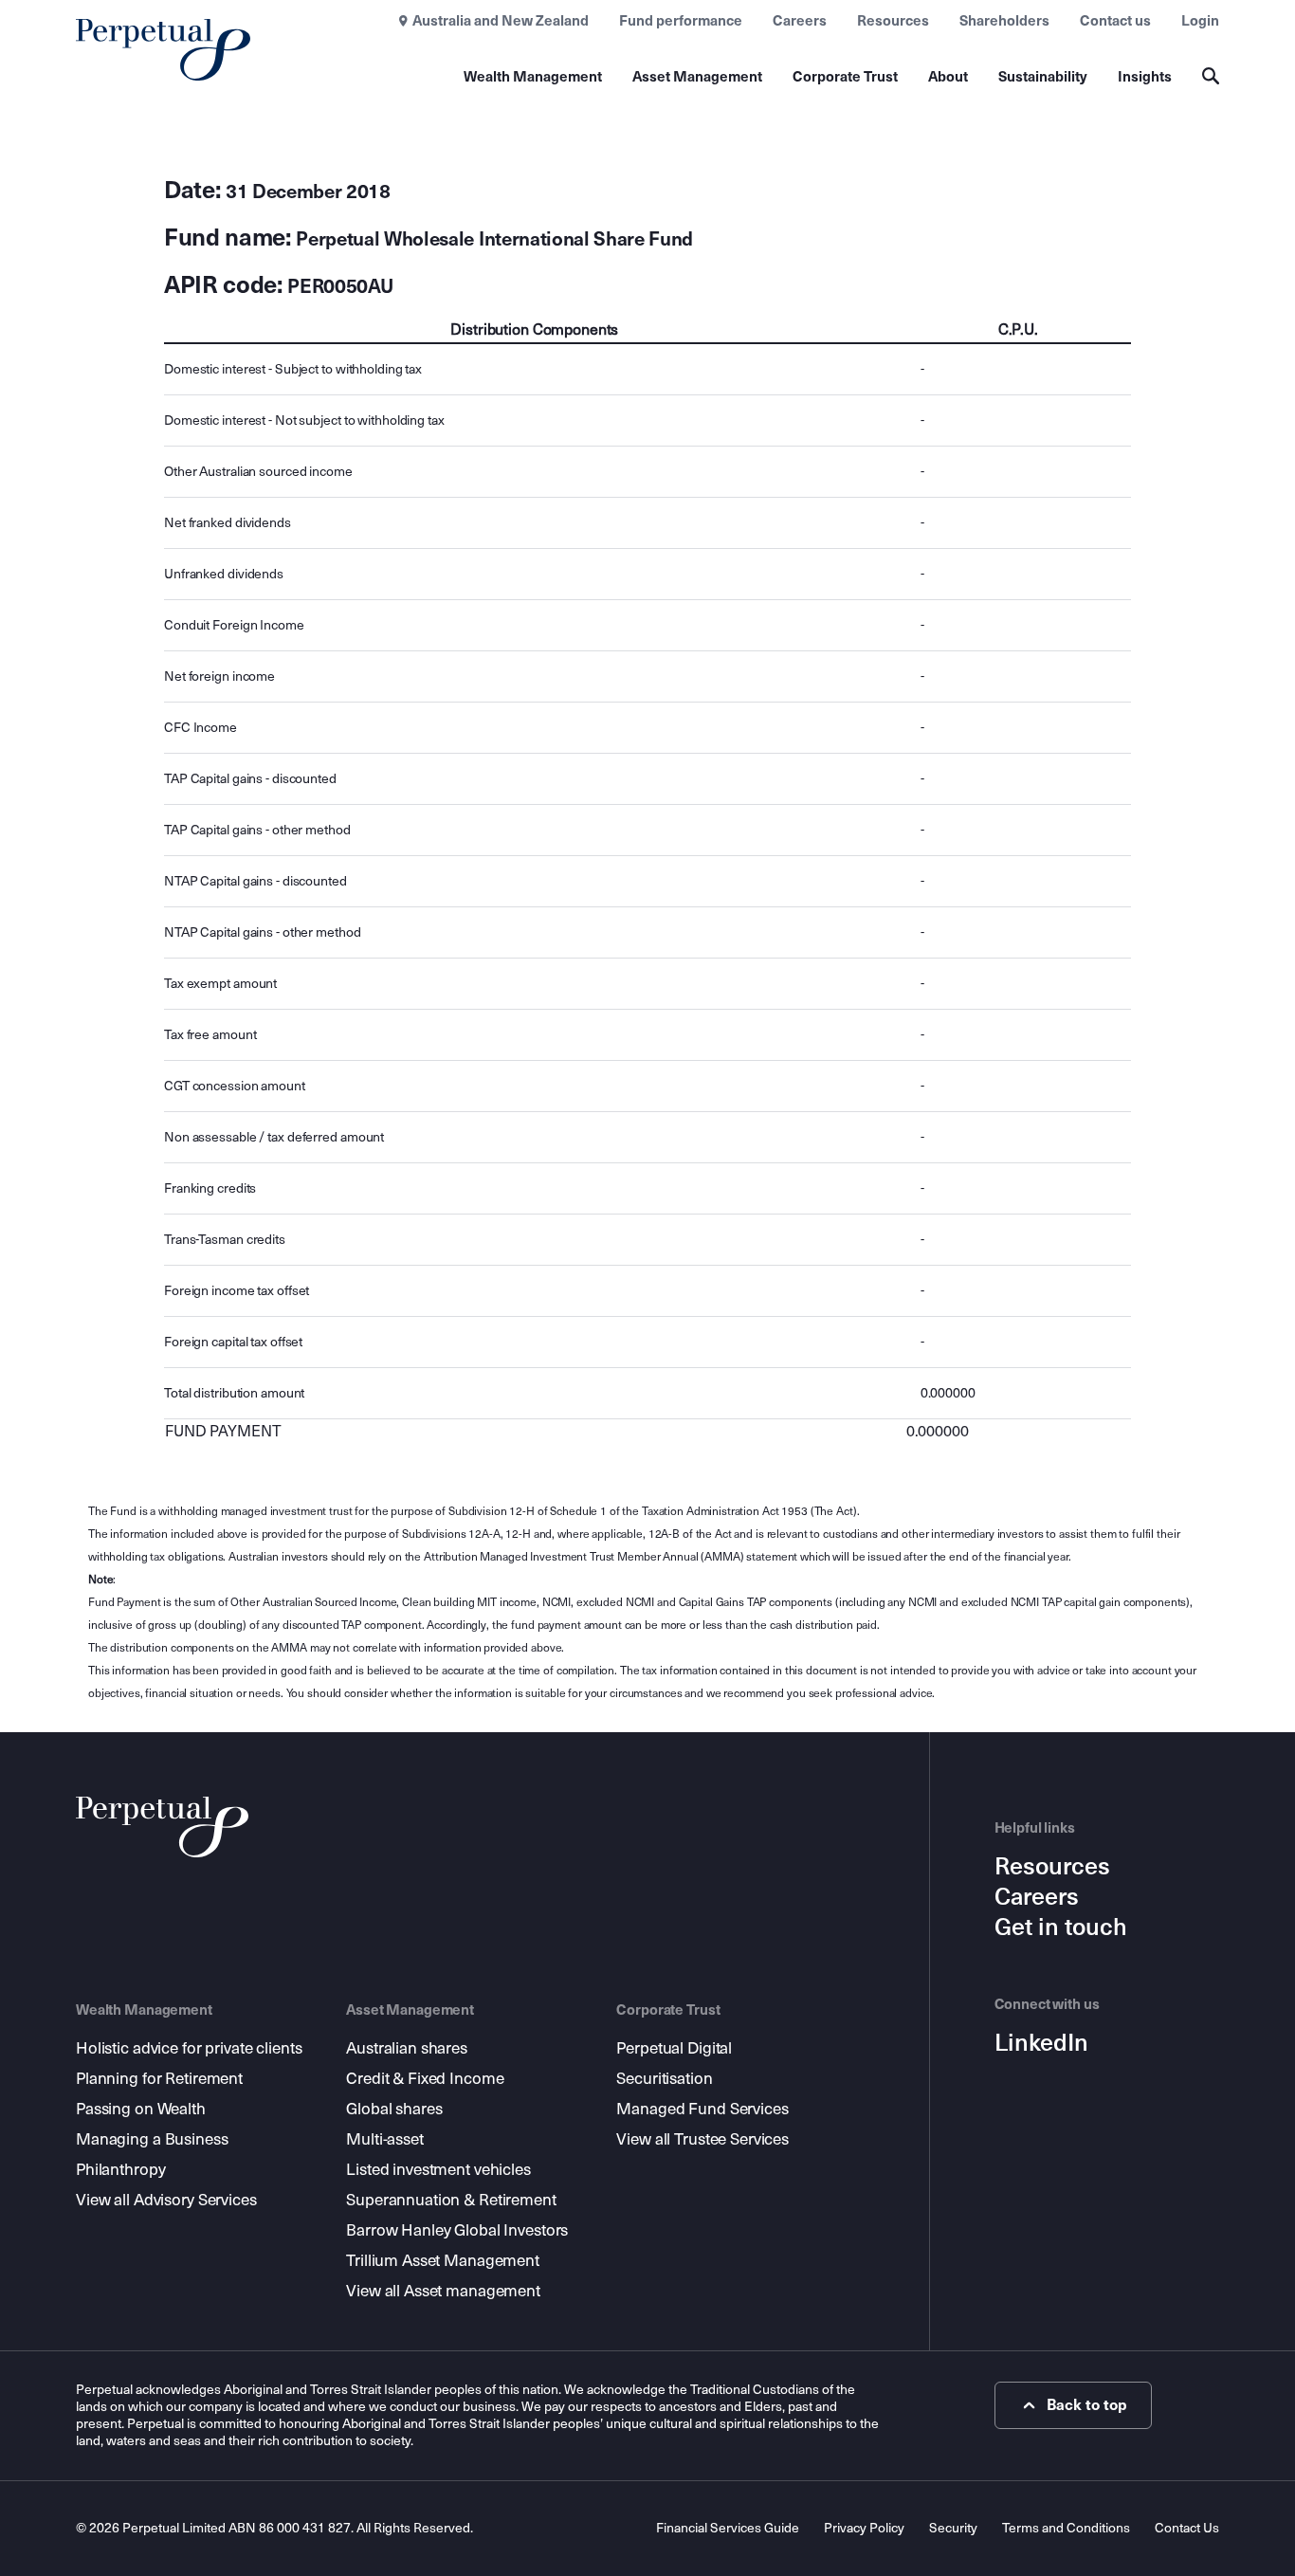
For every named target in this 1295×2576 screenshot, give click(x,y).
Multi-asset (385, 2139)
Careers (800, 21)
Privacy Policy (864, 2528)
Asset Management (697, 77)
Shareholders (1004, 21)
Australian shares (407, 2048)
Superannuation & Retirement (451, 2200)
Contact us (1115, 21)
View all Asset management (443, 2291)
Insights (1145, 77)
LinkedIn (1041, 2043)
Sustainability (1043, 77)
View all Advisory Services (166, 2200)
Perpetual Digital (674, 2048)
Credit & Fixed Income (425, 2079)
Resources (893, 21)
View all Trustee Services (702, 2139)
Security (953, 2528)
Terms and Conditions (1066, 2528)
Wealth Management (533, 77)
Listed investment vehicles (438, 2170)
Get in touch (1061, 1927)
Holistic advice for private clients (189, 2048)
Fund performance (681, 21)
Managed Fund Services (702, 2109)
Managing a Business (152, 2139)
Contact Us (1187, 2528)
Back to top (1087, 2405)
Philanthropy (120, 2170)
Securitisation (664, 2079)
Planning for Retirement (159, 2079)
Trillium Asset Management (443, 2261)
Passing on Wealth (141, 2109)
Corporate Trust (845, 77)
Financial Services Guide (728, 2528)
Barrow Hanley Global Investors (457, 2230)
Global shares (394, 2109)
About (948, 77)
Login (1200, 21)
